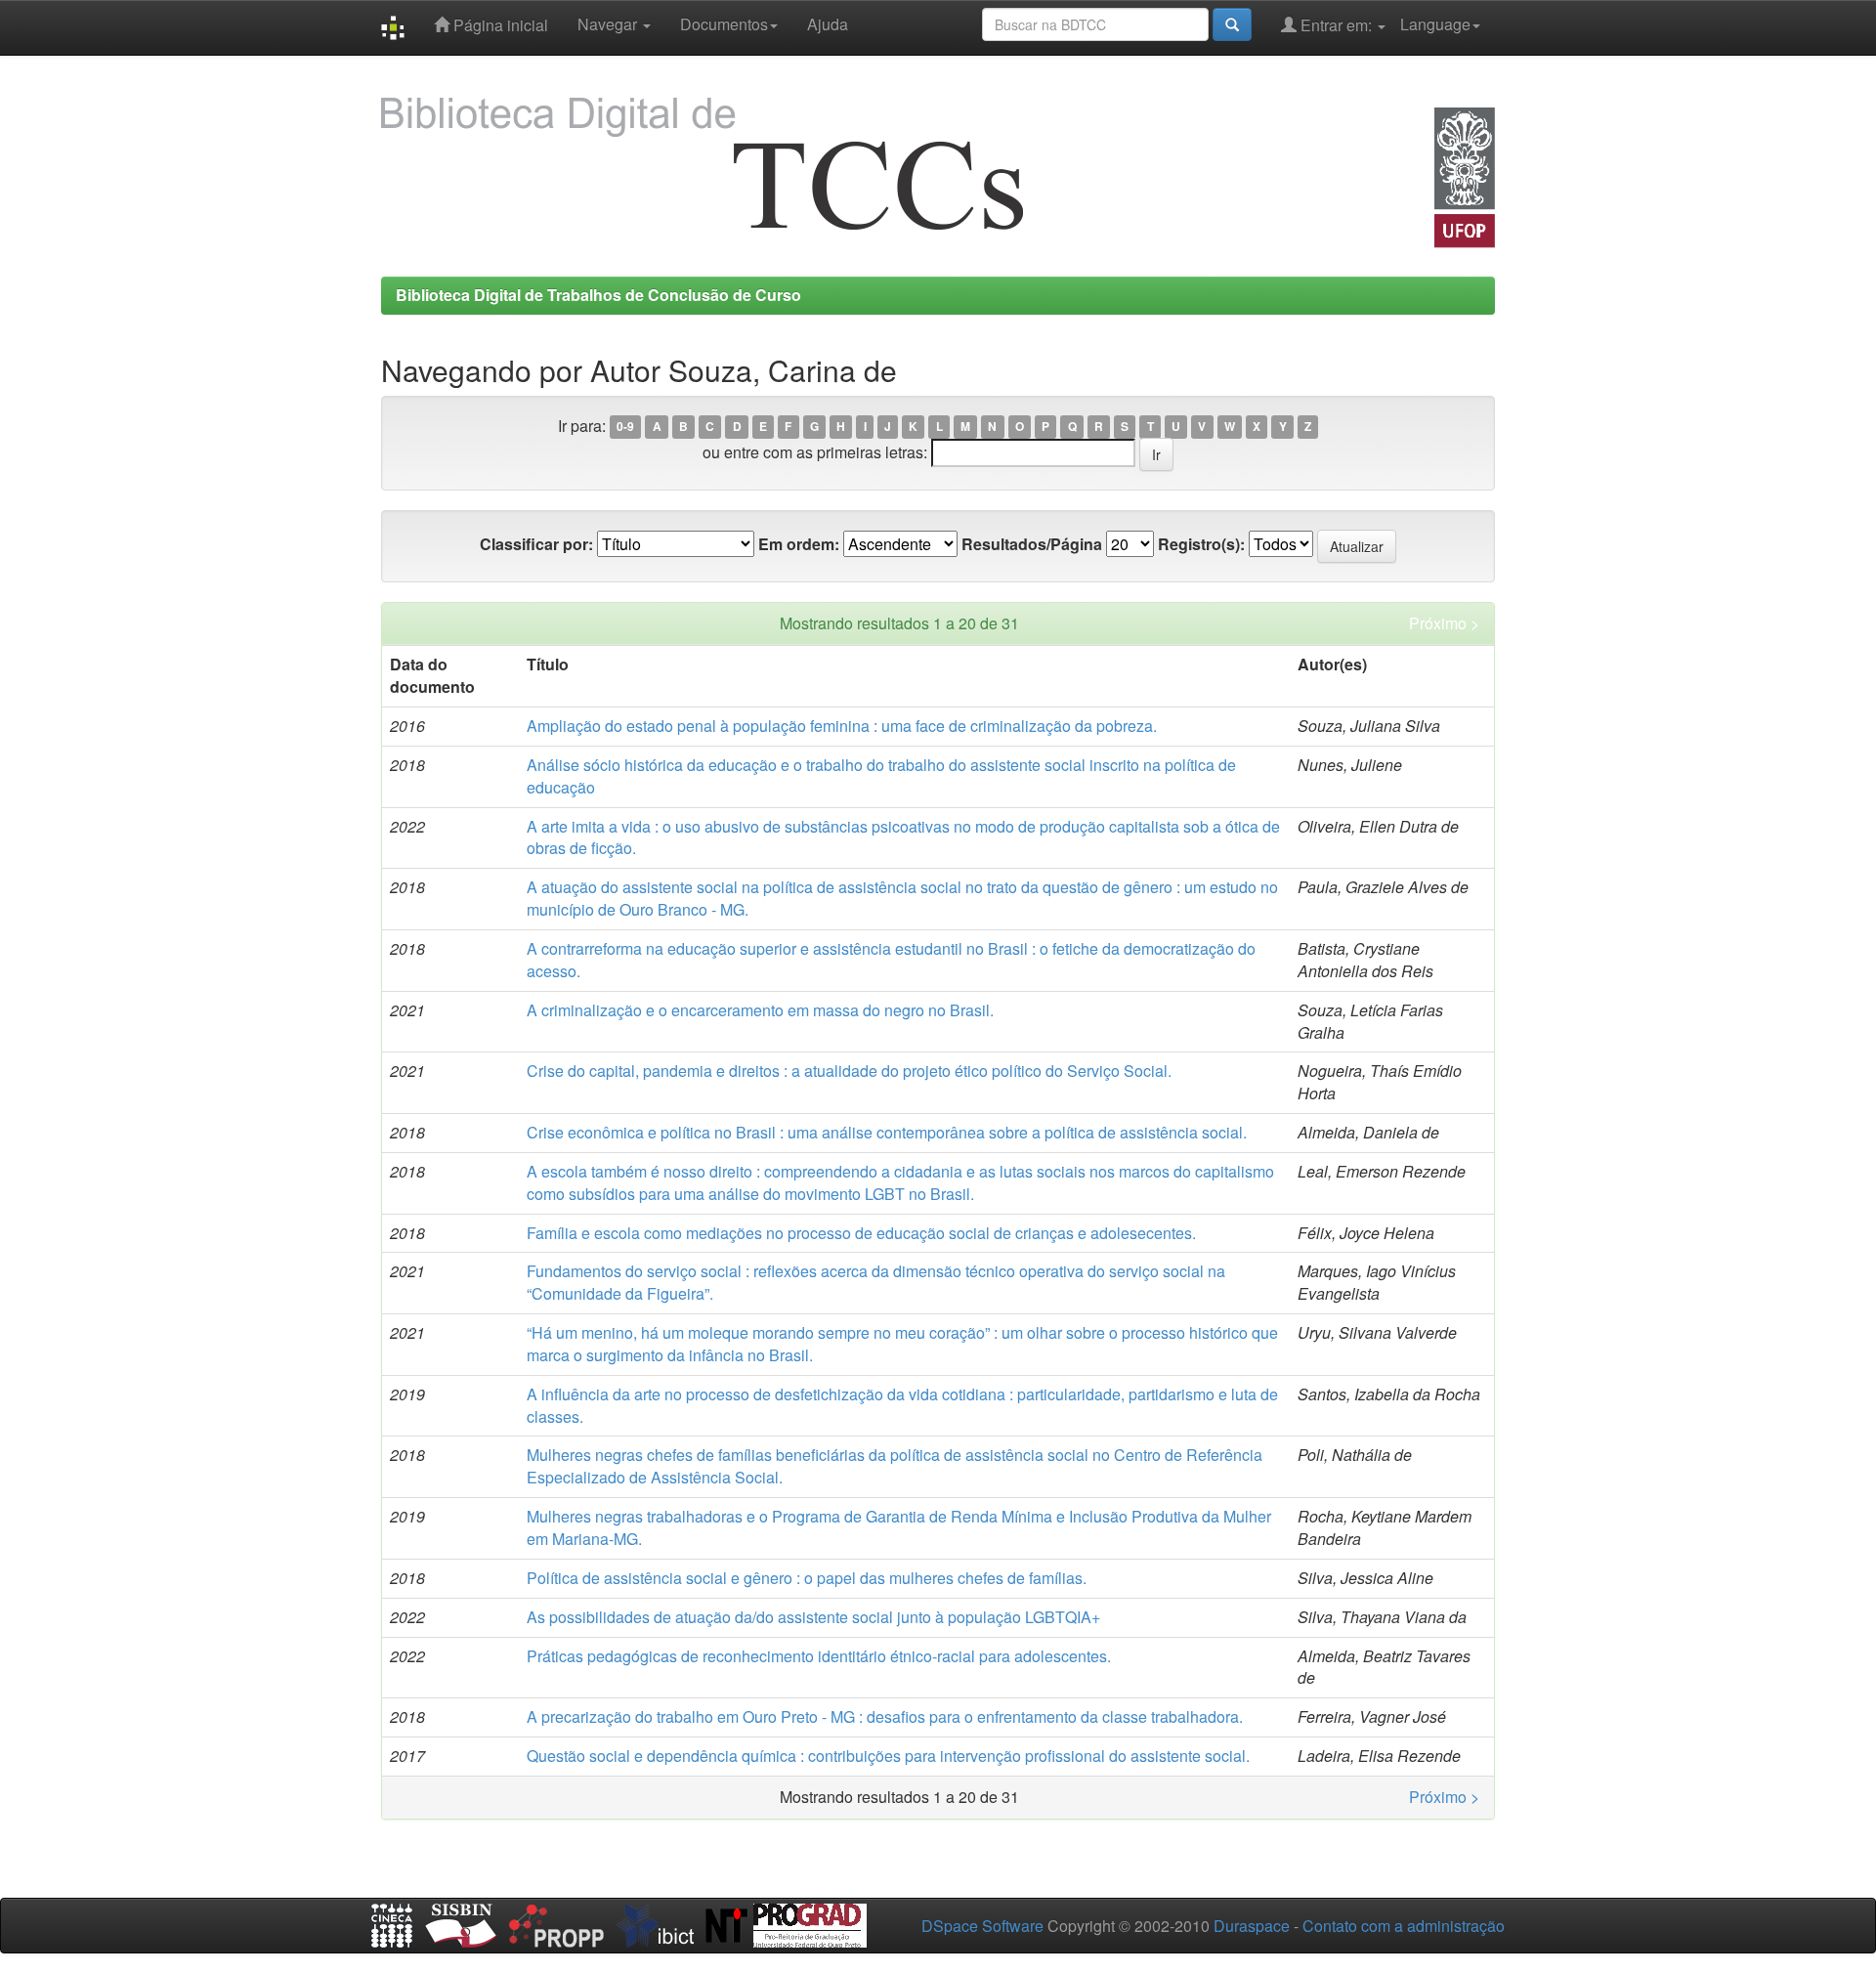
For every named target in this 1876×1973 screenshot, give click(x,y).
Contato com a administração (1404, 1926)
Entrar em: (1336, 25)
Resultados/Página (1032, 544)
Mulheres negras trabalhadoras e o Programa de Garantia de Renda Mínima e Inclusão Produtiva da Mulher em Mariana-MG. (899, 1527)
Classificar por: (536, 544)
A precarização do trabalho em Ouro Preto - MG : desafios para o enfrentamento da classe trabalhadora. (885, 1716)
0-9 (625, 427)
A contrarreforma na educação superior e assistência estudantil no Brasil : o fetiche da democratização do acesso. (891, 960)
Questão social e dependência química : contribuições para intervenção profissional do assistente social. (888, 1756)
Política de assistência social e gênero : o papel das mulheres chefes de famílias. (807, 1578)
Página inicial (499, 25)
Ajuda (828, 24)
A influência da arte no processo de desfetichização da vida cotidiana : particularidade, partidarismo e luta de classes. (902, 1405)
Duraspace (1252, 1926)
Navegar (609, 24)
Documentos (724, 24)
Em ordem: (799, 544)
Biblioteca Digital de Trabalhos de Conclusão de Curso (598, 295)
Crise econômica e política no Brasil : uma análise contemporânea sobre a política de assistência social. (887, 1132)
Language (1435, 24)
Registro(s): (1201, 544)
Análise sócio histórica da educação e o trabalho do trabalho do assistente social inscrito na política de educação (881, 776)
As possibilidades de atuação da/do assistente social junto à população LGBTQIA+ (813, 1617)
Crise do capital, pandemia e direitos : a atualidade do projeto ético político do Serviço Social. (849, 1071)
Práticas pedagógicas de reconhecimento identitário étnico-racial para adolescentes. (819, 1656)
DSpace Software (982, 1926)
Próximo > (1444, 623)
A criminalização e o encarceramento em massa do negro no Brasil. (760, 1010)
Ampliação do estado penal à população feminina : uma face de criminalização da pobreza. (842, 726)
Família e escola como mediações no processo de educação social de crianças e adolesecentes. (861, 1233)
